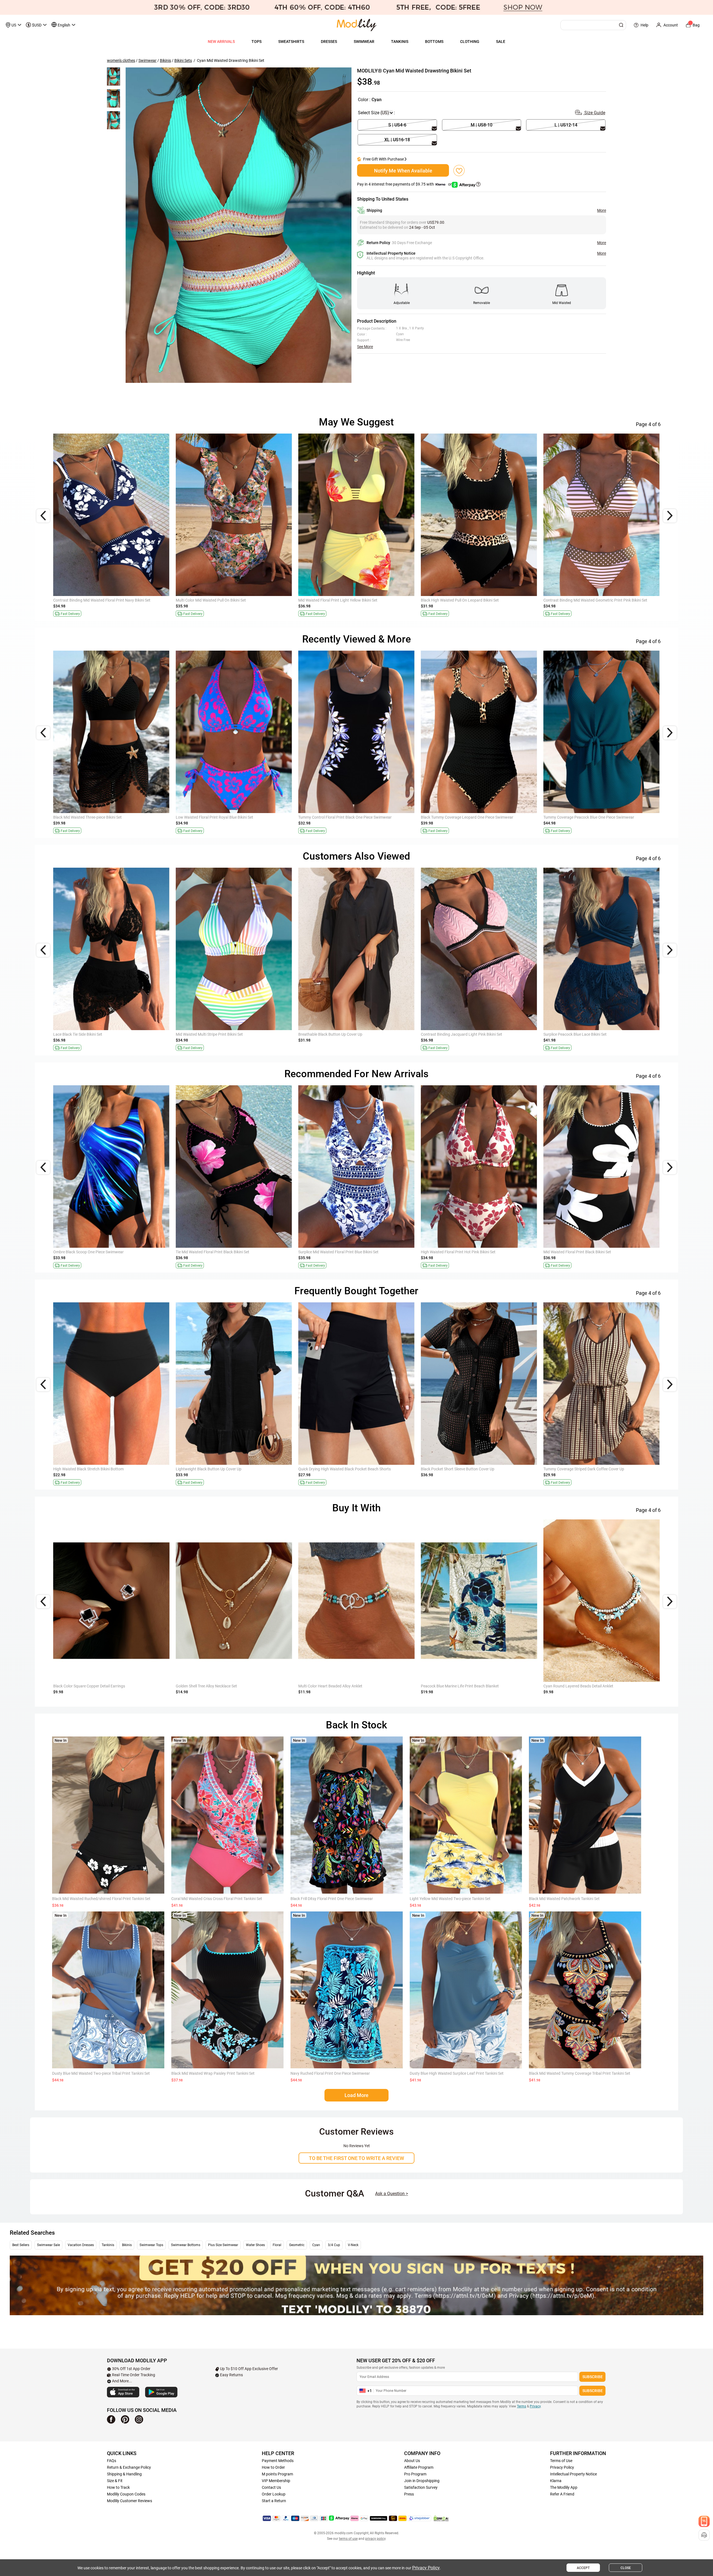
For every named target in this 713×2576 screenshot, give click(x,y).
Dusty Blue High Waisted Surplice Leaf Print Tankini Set (457, 2073)
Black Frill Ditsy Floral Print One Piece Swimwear (332, 1899)
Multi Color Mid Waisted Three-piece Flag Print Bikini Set (101, 1252)
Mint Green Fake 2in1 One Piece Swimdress (580, 1252)
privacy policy (375, 2539)
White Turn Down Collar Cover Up (204, 1252)
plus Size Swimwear (223, 2245)
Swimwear (147, 60)
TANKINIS (400, 42)
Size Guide (594, 113)
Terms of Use (561, 2461)
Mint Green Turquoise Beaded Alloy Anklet (212, 1686)
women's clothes (121, 60)
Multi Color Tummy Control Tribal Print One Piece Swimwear (349, 817)
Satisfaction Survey (421, 2487)
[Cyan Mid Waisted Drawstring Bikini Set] (239, 225)
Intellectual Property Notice (573, 2474)
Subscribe (593, 2377)
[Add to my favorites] (459, 171)
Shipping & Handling (124, 2474)
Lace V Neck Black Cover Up (567, 1469)
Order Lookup (274, 2494)
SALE (501, 42)
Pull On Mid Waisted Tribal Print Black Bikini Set (461, 600)
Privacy (535, 2406)
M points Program (277, 2474)
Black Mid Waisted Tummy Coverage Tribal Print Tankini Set (580, 2073)
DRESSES (329, 42)
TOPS (257, 42)
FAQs (112, 2461)
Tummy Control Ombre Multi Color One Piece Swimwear (101, 817)
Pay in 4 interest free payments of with (405, 184)
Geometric (297, 2245)
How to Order (273, 2467)
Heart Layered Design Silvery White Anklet (89, 1686)
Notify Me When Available (403, 171)
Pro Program (415, 2474)
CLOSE (626, 2568)
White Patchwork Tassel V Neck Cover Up (211, 1034)
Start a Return (274, 2501)
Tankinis (108, 2245)
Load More (356, 2095)
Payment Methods (278, 2461)
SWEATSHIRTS (291, 42)
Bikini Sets (183, 60)
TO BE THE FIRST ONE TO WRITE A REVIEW (356, 2158)
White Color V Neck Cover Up (445, 1469)
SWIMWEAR (364, 42)
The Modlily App (564, 2487)
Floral (277, 2245)
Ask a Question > (392, 2194)
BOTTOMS (434, 42)
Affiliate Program (419, 2467)
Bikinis (165, 60)
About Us (412, 2461)
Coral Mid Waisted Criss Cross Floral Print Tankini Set (217, 1899)
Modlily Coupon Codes (126, 2494)
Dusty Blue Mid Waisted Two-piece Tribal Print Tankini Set (101, 2073)
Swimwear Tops (151, 2245)
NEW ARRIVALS (221, 42)
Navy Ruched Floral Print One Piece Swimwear (330, 2073)
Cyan (316, 2245)
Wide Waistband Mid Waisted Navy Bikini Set (336, 1252)
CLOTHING (470, 42)
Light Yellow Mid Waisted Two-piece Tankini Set (450, 1899)
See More (365, 347)
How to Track (118, 2487)
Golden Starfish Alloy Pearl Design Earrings (335, 1686)
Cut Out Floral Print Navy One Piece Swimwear (583, 1034)
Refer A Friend (562, 2494)
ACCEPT (583, 2568)
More (602, 210)
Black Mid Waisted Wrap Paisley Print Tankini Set (213, 2073)
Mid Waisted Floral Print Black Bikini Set (210, 600)
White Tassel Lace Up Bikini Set (570, 600)
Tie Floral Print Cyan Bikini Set (79, 1034)
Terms (522, 2406)
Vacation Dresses (81, 2245)
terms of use (348, 2539)
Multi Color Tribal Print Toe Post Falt (574, 1686)
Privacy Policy (562, 2467)
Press (409, 2494)
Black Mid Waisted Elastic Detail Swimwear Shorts (341, 1469)
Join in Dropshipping (422, 2481)
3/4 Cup (334, 2245)
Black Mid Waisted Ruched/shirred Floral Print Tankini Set (101, 1899)
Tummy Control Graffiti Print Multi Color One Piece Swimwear (596, 817)
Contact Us (271, 2487)
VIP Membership (276, 2481)
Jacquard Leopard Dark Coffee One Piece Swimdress (344, 1034)
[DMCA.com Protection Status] (441, 2518)
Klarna (556, 2481)
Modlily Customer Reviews (130, 2501)
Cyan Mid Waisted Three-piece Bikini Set (332, 600)
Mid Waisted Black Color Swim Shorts (85, 1469)
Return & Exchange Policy (129, 2467)
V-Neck (353, 2245)
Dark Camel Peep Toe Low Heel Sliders (453, 1686)
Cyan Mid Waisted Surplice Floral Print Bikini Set (462, 1252)
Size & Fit (115, 2481)
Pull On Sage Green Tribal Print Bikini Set (88, 600)
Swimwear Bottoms (186, 2245)
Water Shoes (255, 2245)
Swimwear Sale (48, 2245)
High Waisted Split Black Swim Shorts (208, 1469)
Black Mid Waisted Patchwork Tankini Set (564, 1899)
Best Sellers (21, 2245)
